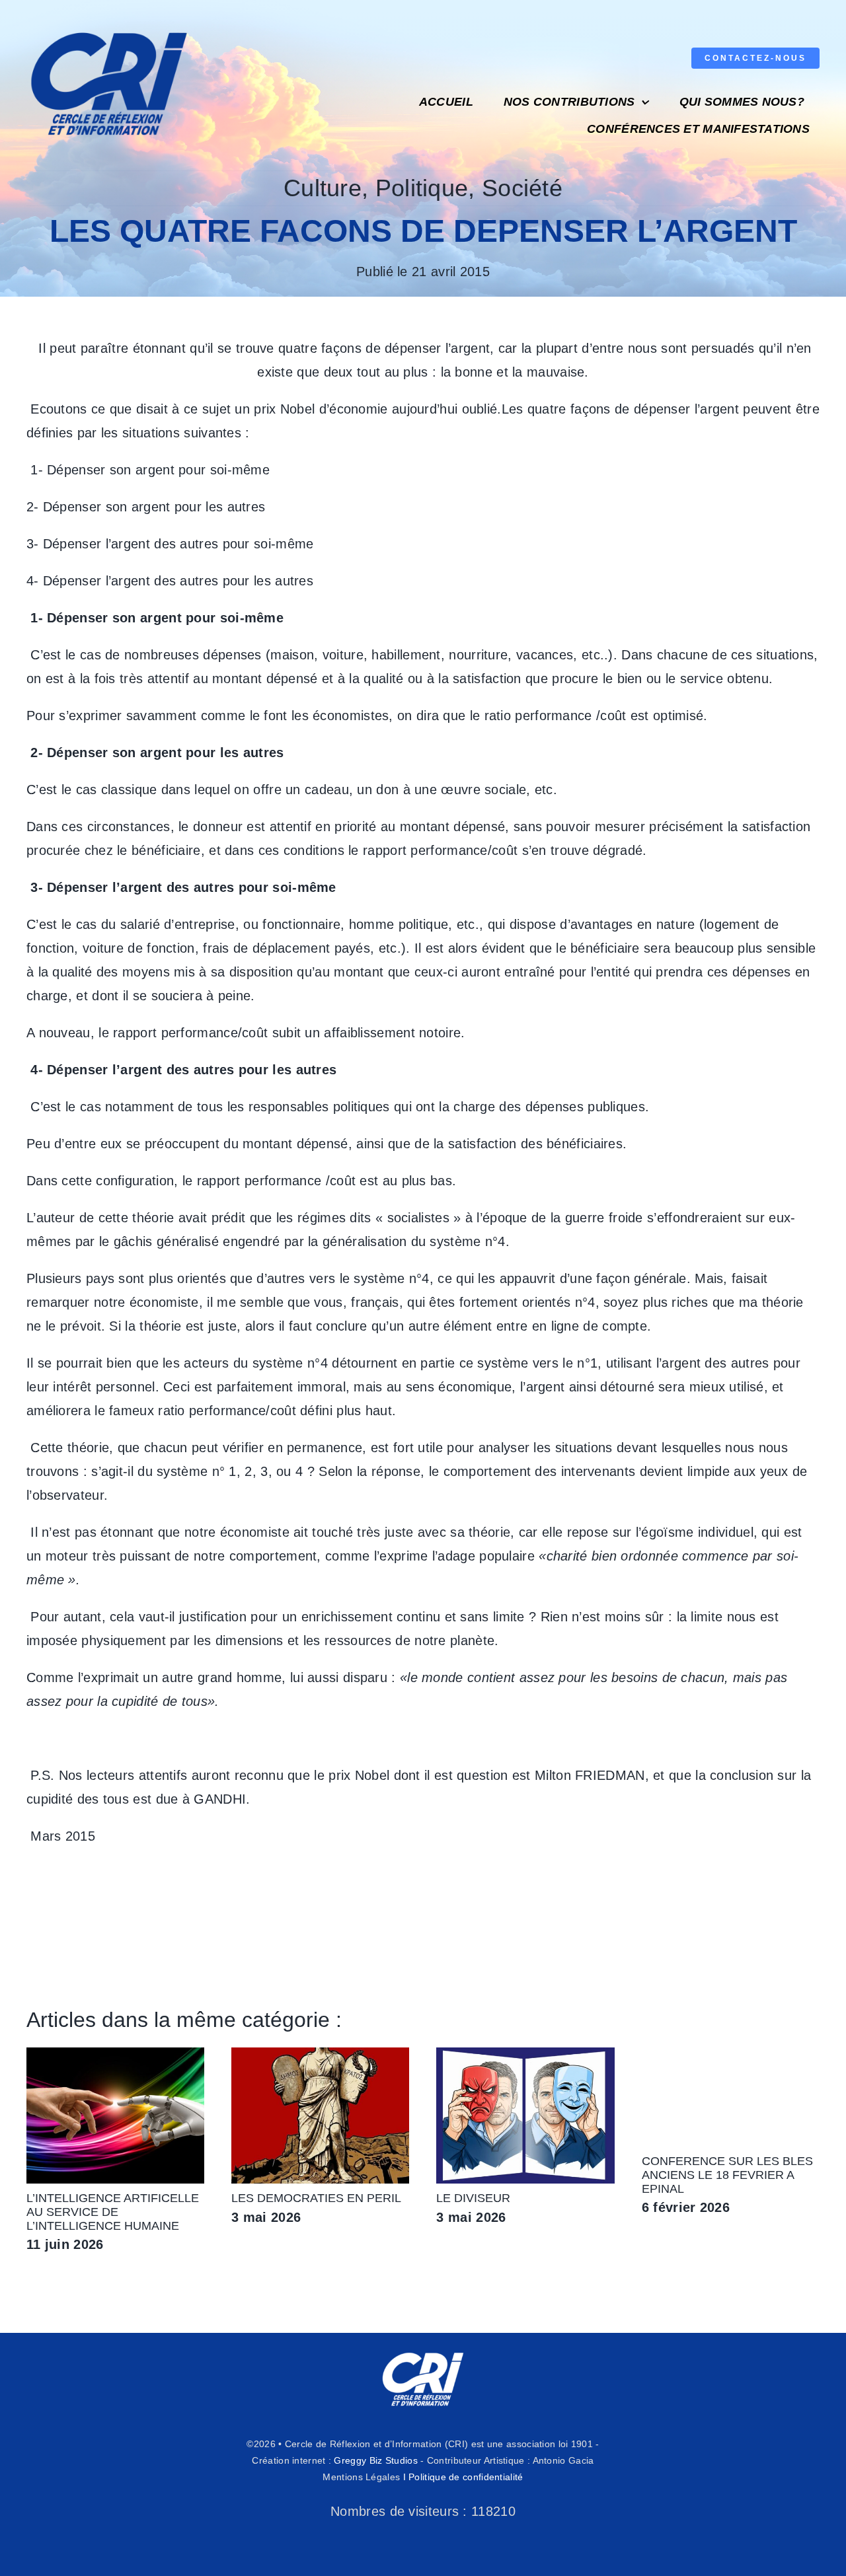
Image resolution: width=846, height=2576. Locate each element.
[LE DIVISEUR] (525, 2055)
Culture (323, 188)
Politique (422, 188)
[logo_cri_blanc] (423, 2353)
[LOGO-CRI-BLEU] (109, 26)
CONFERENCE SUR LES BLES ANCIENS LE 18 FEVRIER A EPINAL (727, 2175)
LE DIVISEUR (473, 2198)
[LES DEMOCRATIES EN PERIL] (320, 2055)
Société (522, 188)
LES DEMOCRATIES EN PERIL (316, 2198)
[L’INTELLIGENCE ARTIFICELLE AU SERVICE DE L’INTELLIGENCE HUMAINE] (115, 2055)
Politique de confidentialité (466, 2477)
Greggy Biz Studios (375, 2460)
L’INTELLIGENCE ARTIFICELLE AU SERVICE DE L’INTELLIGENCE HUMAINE (113, 2212)
